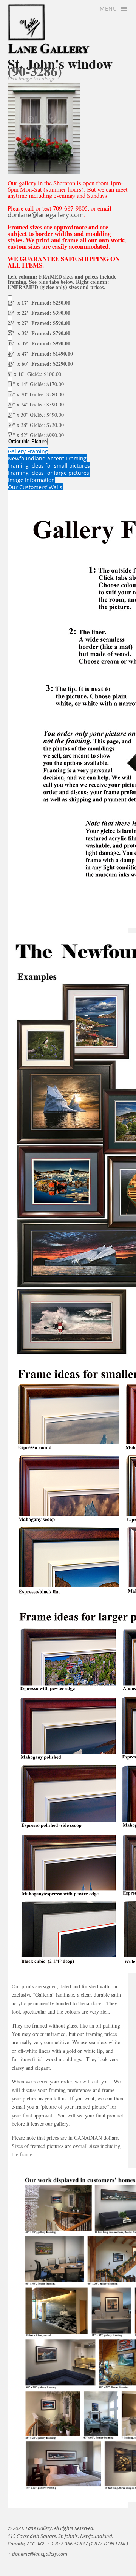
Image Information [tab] (31, 480)
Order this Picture (28, 441)
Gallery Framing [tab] (28, 451)
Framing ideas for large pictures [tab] (49, 473)
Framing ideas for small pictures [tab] (49, 466)
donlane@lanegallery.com (46, 215)
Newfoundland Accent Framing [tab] (47, 458)
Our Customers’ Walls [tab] (35, 487)
